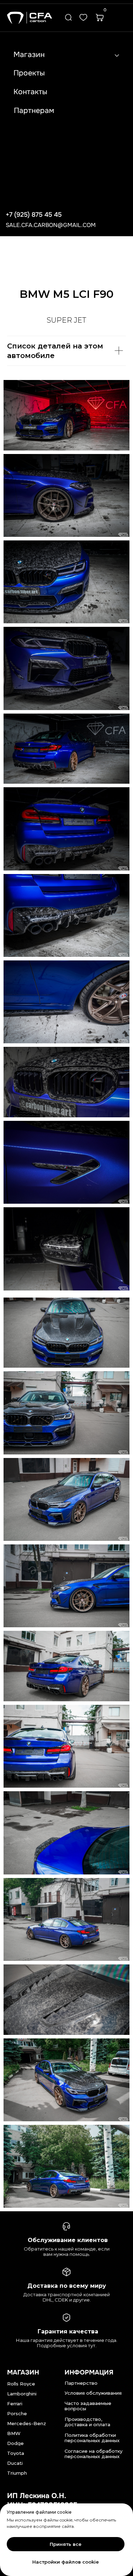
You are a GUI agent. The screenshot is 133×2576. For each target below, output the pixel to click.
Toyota (35, 167)
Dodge (35, 154)
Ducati (35, 180)
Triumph (37, 193)
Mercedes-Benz (51, 127)
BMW (33, 140)
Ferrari (35, 101)
